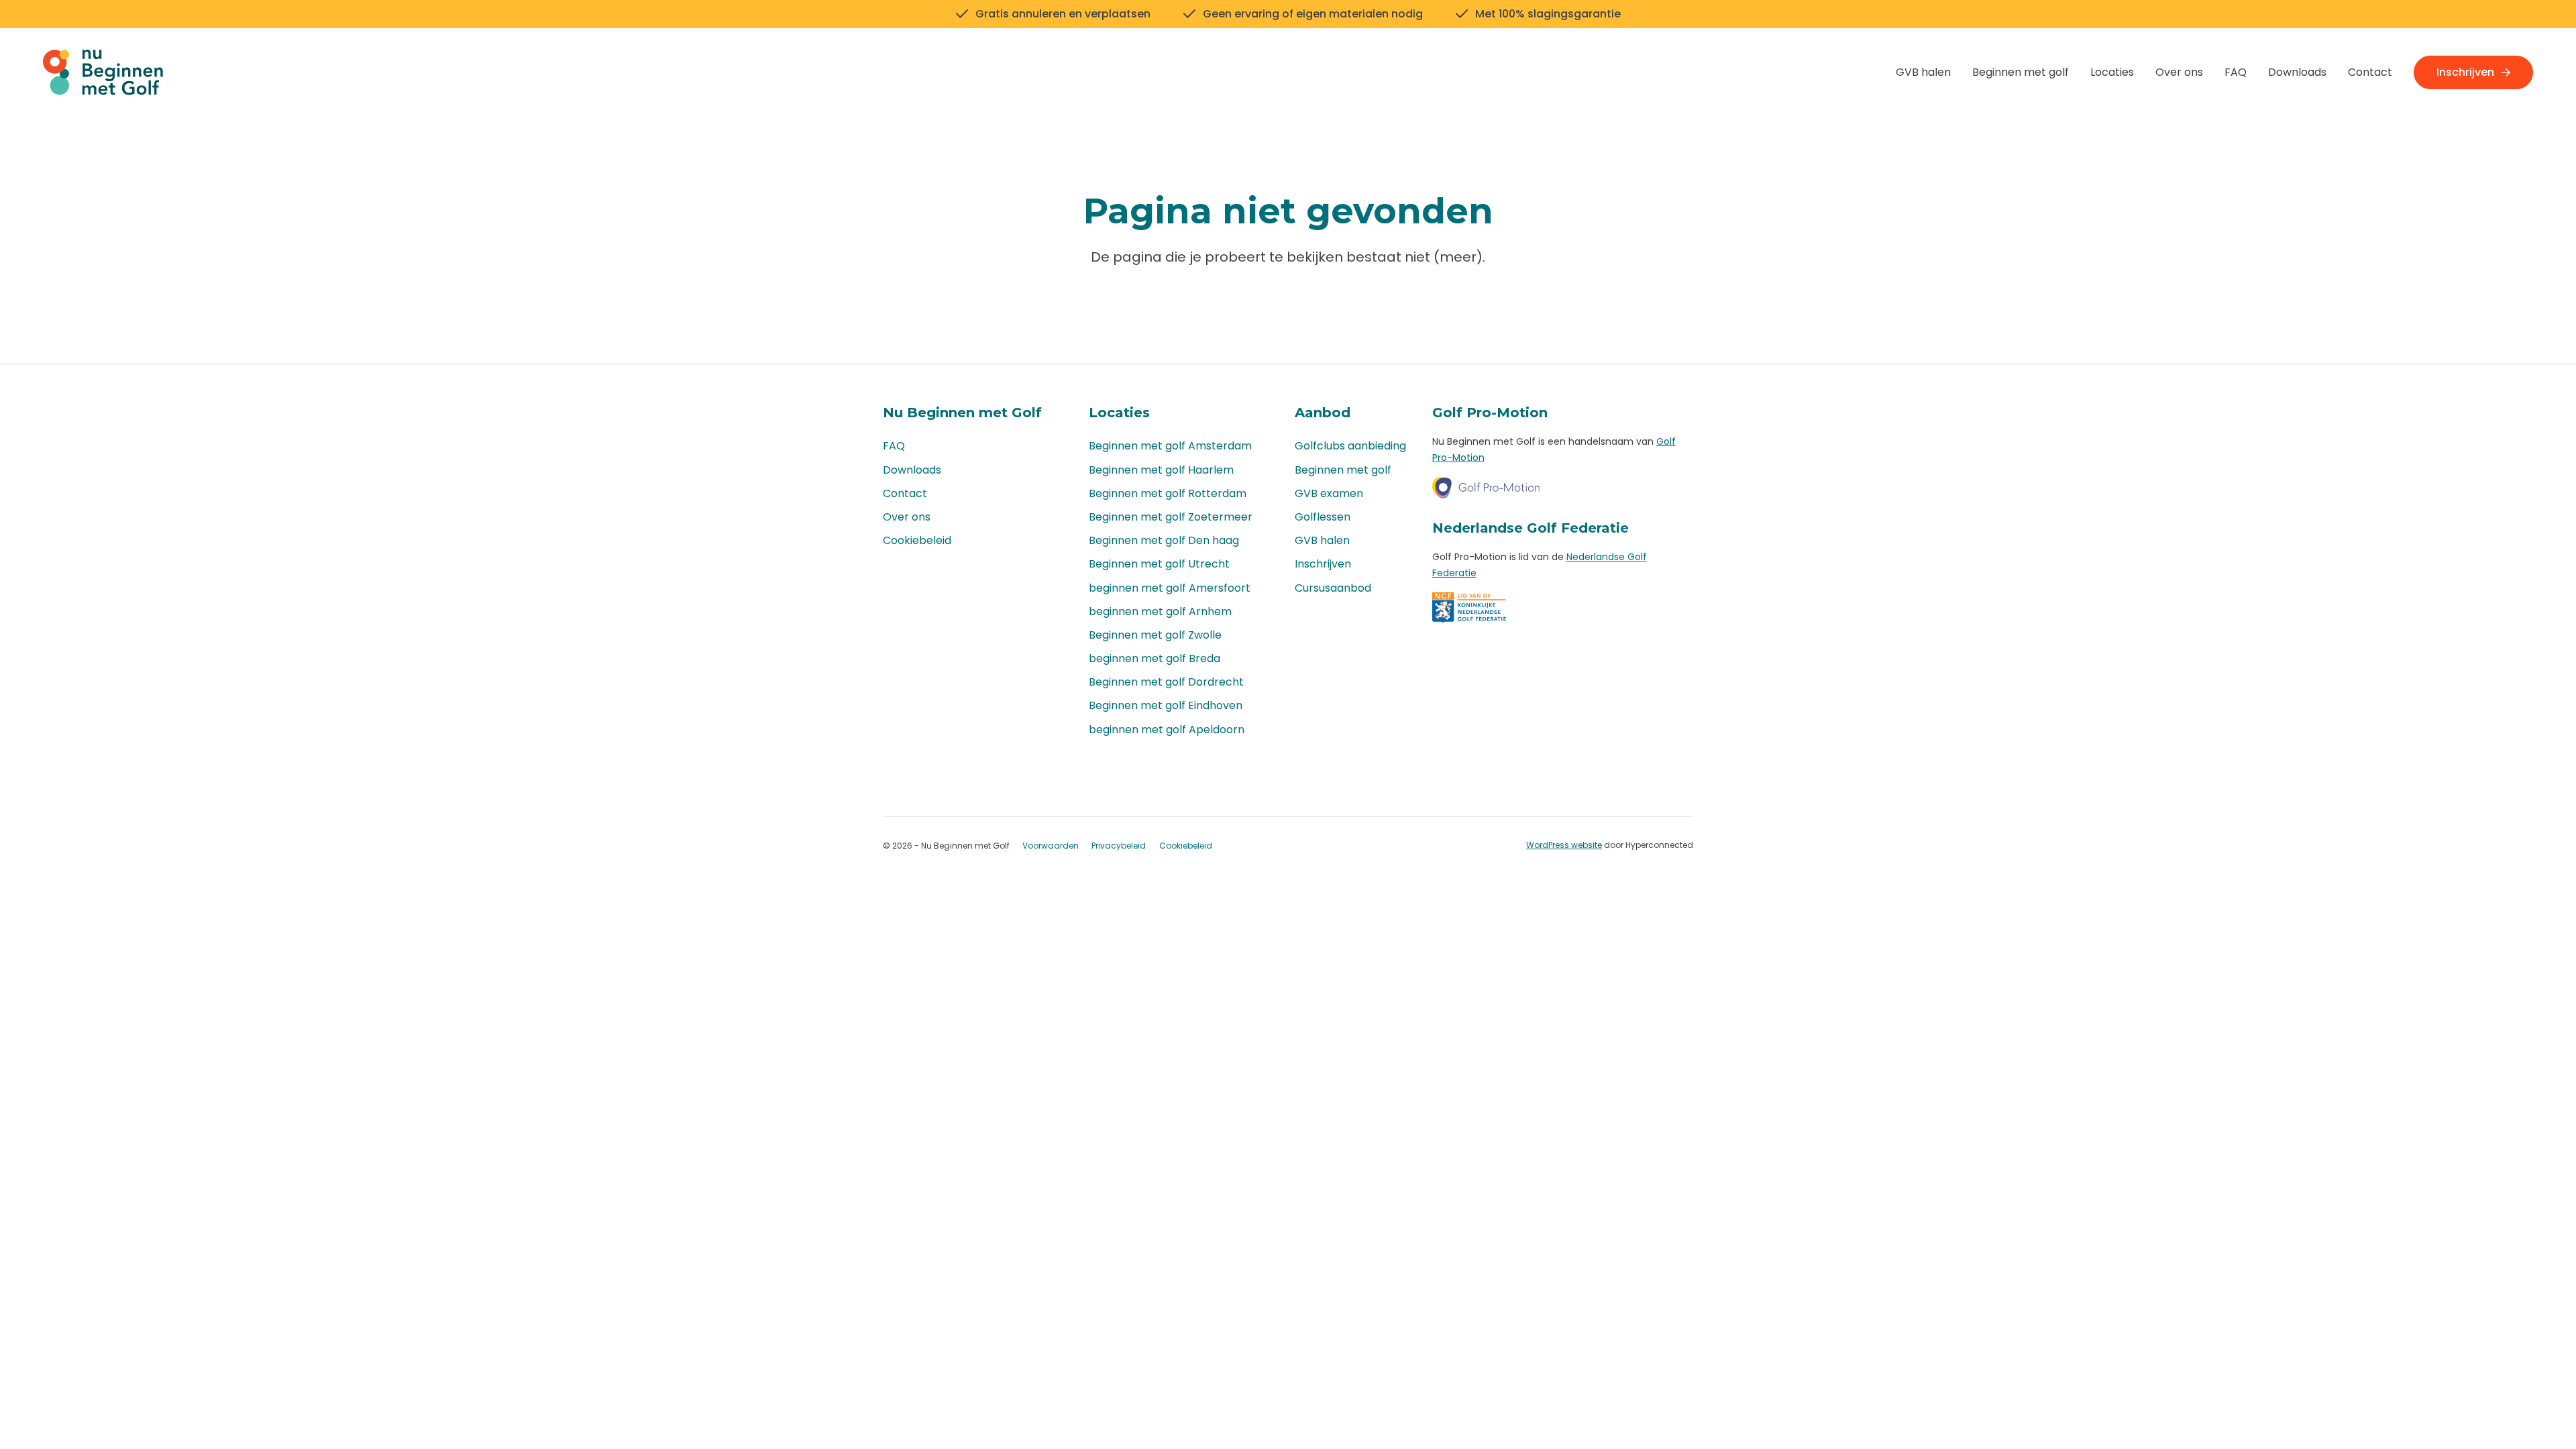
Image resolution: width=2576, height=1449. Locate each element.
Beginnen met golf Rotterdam (1168, 493)
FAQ (2236, 72)
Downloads (2297, 72)
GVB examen (1329, 493)
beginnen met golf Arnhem (1160, 611)
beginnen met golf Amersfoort (1170, 588)
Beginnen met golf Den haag (1164, 540)
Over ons (2179, 72)
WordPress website (1564, 845)
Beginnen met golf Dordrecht (1166, 682)
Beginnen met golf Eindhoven (1166, 705)
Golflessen (1323, 517)
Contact (2370, 72)
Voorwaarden (1051, 846)
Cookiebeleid (917, 540)
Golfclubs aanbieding (1350, 446)
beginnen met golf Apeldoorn (1167, 730)
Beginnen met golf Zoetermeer (1171, 517)
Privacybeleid (1119, 846)
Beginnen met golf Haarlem (1161, 470)
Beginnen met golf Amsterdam (1170, 446)
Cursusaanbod (1333, 588)
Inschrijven (2465, 72)
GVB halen (1923, 72)
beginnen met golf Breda (1155, 658)
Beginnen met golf (2021, 72)
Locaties (2112, 72)
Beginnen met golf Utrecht (1159, 564)
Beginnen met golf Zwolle (1155, 635)
